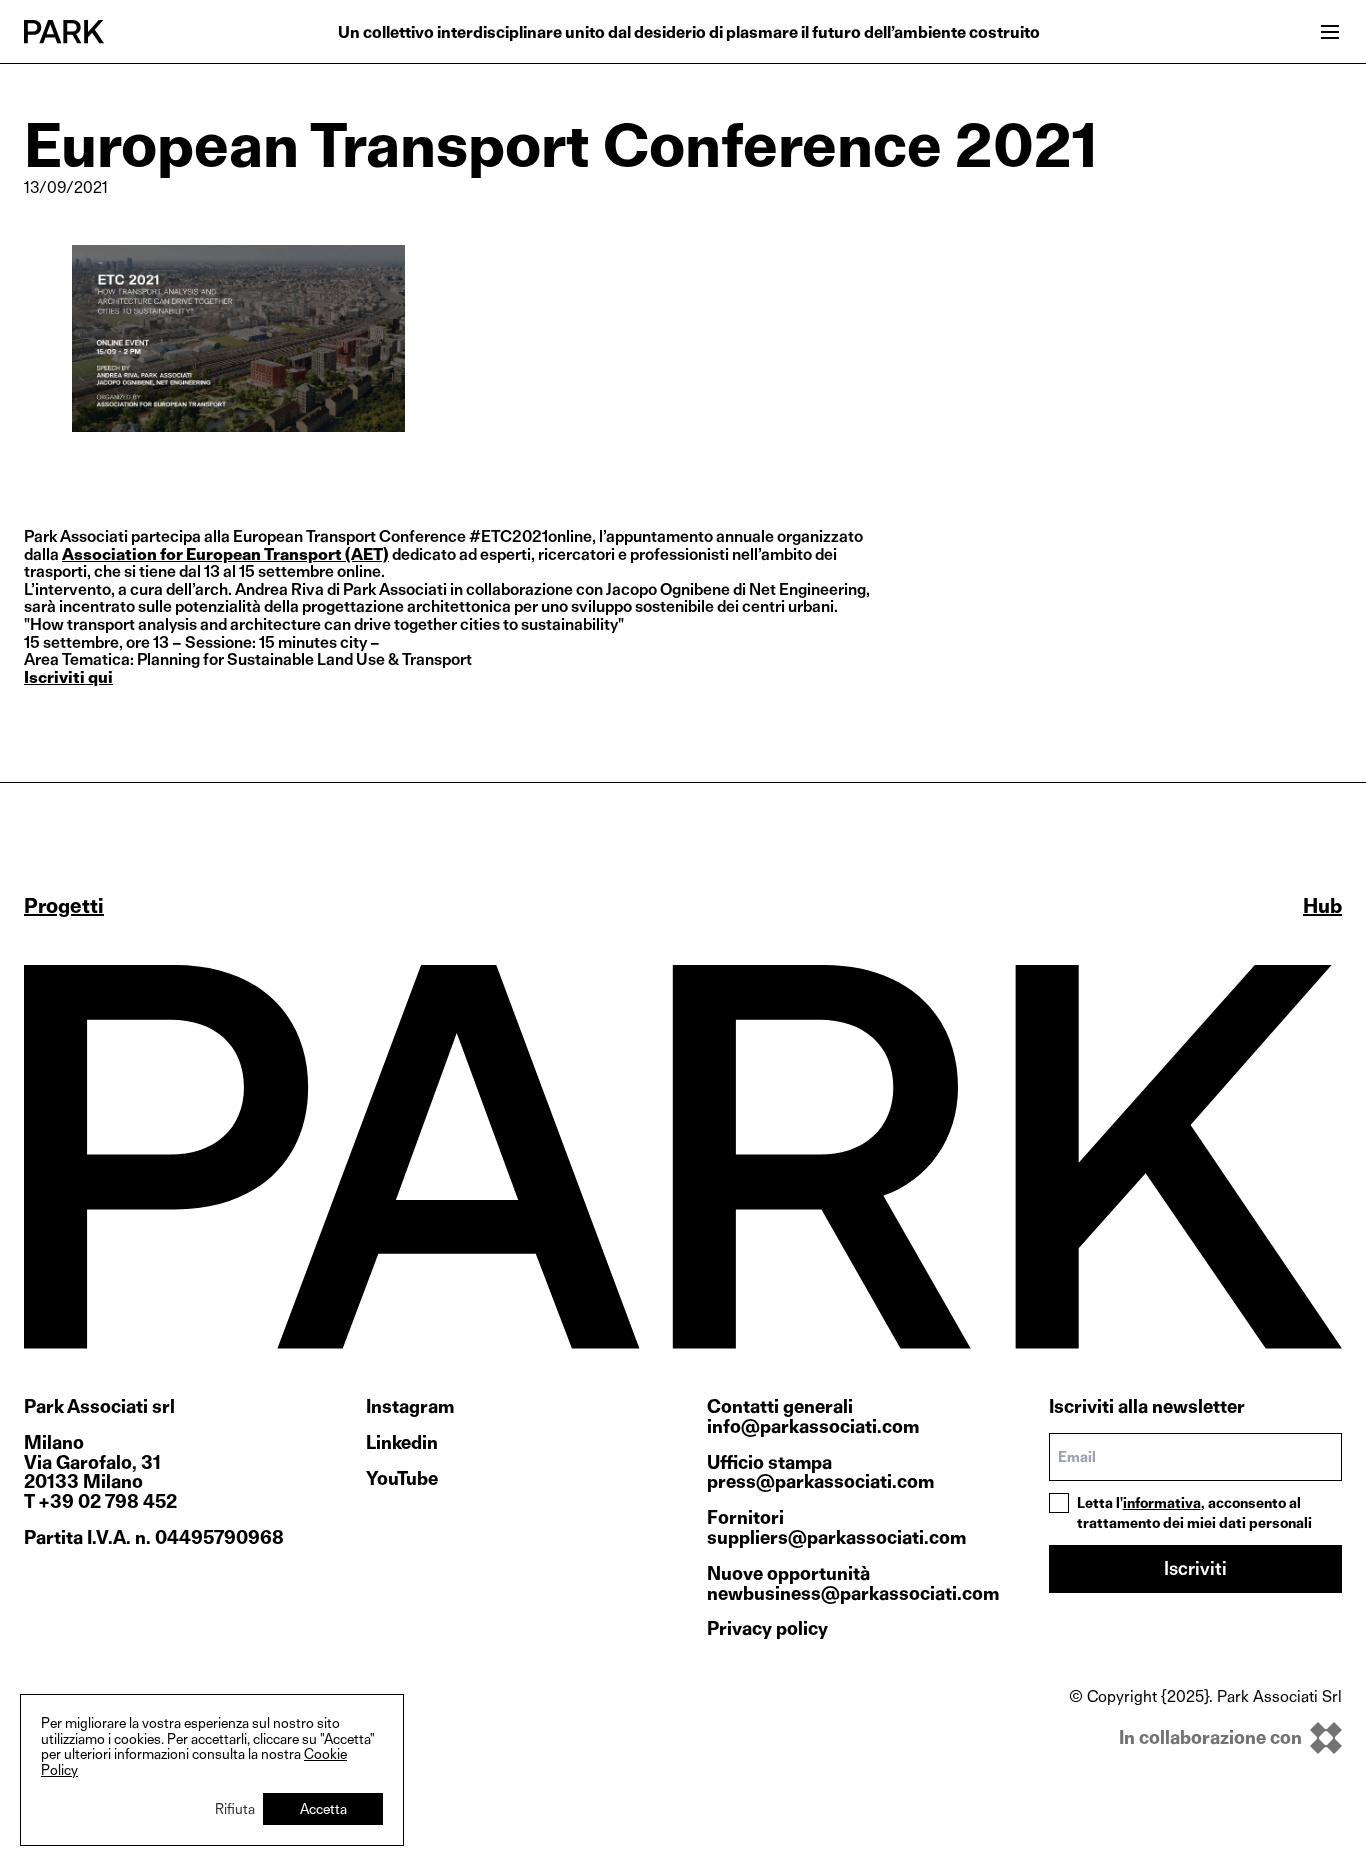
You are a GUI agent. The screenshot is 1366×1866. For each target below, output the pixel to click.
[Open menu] (1330, 32)
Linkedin (402, 1443)
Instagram (410, 1407)
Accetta (323, 1808)
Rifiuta (235, 1808)
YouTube (402, 1479)
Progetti (64, 906)
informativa (1162, 1502)
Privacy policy (767, 1628)
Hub (1322, 906)
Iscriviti (1195, 1568)
